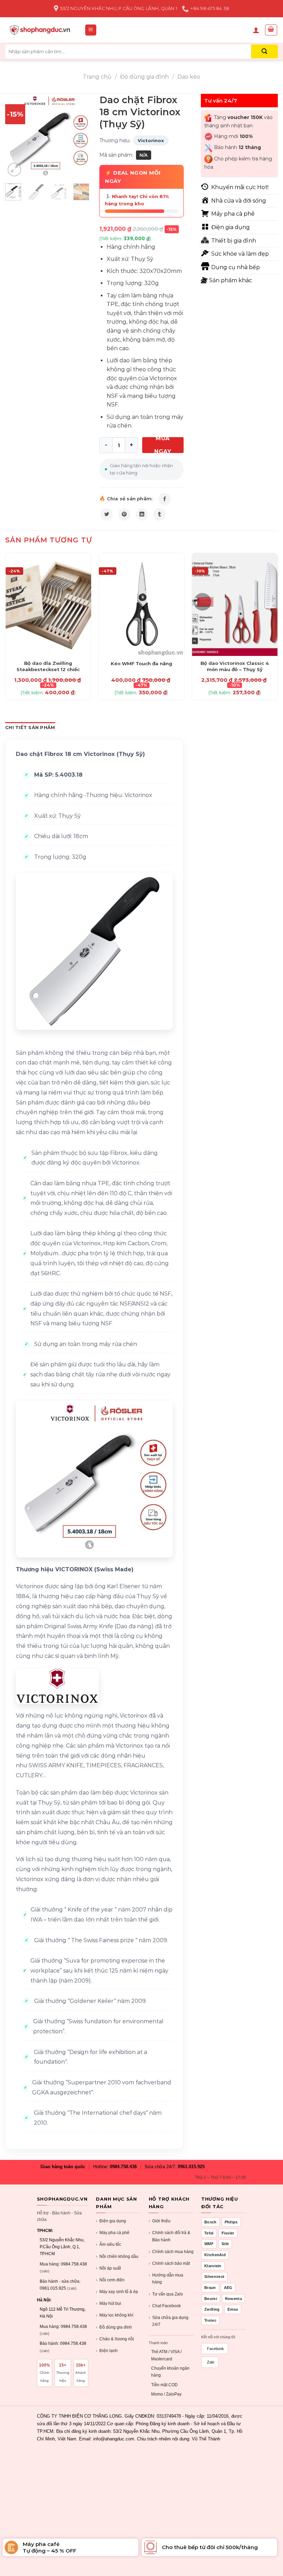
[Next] (79, 136)
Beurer (211, 2299)
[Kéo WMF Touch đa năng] (141, 604)
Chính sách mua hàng (171, 2252)
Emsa (233, 2309)
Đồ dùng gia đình (144, 77)
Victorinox (151, 140)
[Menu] (91, 30)
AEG (228, 2288)
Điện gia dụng (111, 2221)
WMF (209, 2244)
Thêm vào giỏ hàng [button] (48, 659)
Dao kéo (189, 77)
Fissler (228, 2233)
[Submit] (265, 51)
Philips (231, 2222)
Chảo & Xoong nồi (115, 2339)
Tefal (209, 2233)
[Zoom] (14, 170)
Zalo (211, 2362)
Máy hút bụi (109, 2303)
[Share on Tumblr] (159, 514)
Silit (225, 2244)
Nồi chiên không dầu (117, 2257)
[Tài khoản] (256, 30)
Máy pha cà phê (113, 2233)
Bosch (211, 2222)
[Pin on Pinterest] (124, 514)
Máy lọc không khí (115, 2315)
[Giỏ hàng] (271, 30)
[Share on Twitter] (107, 514)
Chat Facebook (165, 2306)
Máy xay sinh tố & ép (117, 2292)
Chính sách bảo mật (169, 2263)
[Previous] (16, 136)
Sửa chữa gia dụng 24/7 (169, 2321)
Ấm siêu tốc (109, 2244)
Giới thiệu (160, 2221)
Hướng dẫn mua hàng (166, 2279)
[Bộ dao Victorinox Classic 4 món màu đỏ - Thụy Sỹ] (235, 604)
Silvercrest (214, 2277)
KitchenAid (215, 2255)
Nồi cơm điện (110, 2280)
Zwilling (212, 2309)
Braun (210, 2288)
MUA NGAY (163, 445)
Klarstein (213, 2266)
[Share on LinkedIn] (142, 514)
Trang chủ (97, 77)
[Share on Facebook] (165, 499)
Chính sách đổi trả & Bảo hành (169, 2236)
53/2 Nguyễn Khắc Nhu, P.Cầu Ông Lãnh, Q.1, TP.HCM (62, 2247)
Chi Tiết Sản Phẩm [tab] (30, 727)
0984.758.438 (123, 2167)
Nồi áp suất (108, 2268)
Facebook (216, 2349)
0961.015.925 (191, 2167)
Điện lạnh (107, 2351)
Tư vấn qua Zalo (166, 2294)
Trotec (210, 2320)
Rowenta (233, 2299)
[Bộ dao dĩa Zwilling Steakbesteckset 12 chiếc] (48, 604)
